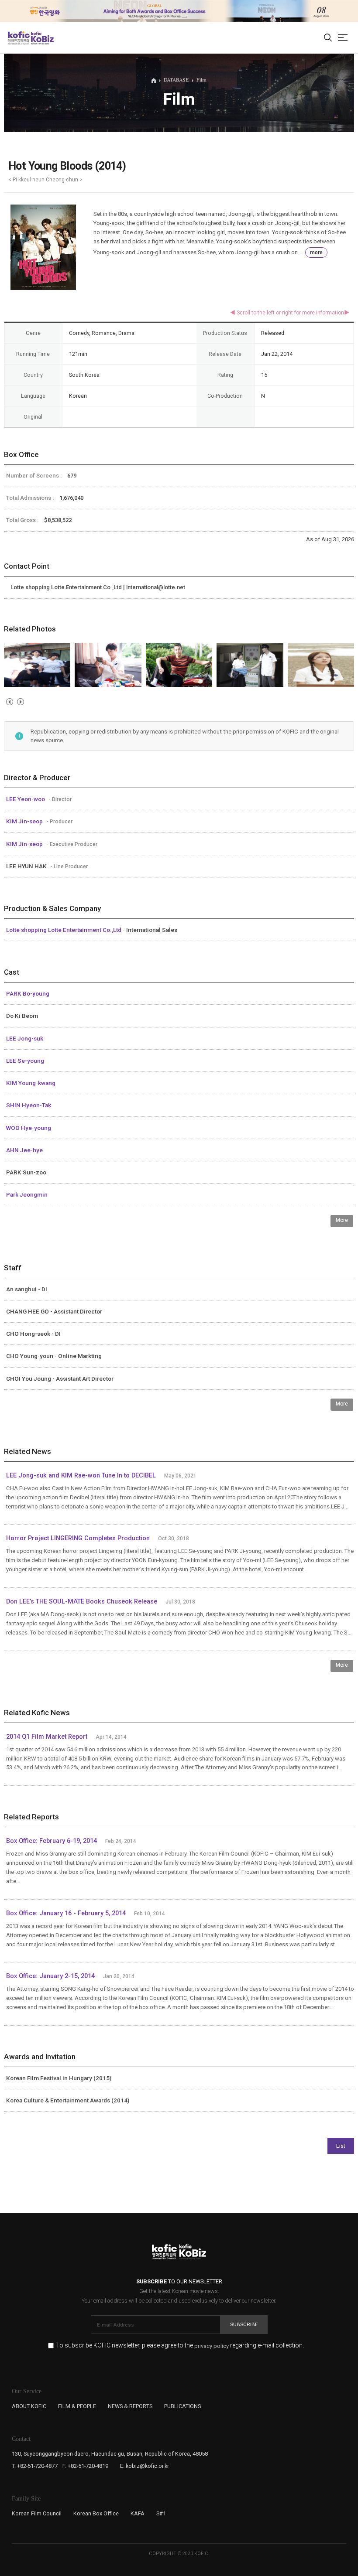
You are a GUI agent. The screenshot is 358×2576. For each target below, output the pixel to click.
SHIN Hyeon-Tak (29, 1105)
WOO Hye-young (29, 1128)
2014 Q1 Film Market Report (47, 1737)
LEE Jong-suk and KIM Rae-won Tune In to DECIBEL (81, 1476)
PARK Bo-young (28, 993)
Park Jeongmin (27, 1194)
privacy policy (212, 2346)
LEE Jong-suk (25, 1038)
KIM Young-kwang (31, 1083)
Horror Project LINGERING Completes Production (78, 1538)
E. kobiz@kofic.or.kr (145, 2466)
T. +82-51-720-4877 (35, 2466)
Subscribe (244, 2324)
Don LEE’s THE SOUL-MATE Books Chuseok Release (82, 1602)
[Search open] (328, 38)
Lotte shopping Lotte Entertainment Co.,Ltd (64, 930)
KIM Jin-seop (25, 821)
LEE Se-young (25, 1061)
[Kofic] (19, 38)
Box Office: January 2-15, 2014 (50, 1976)
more (316, 252)
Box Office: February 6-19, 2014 (52, 1841)
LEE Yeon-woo (26, 799)
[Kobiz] (42, 38)
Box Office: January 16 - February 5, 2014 (66, 1913)
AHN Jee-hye (24, 1150)
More (342, 1220)
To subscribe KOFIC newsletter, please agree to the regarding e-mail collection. (180, 2346)
